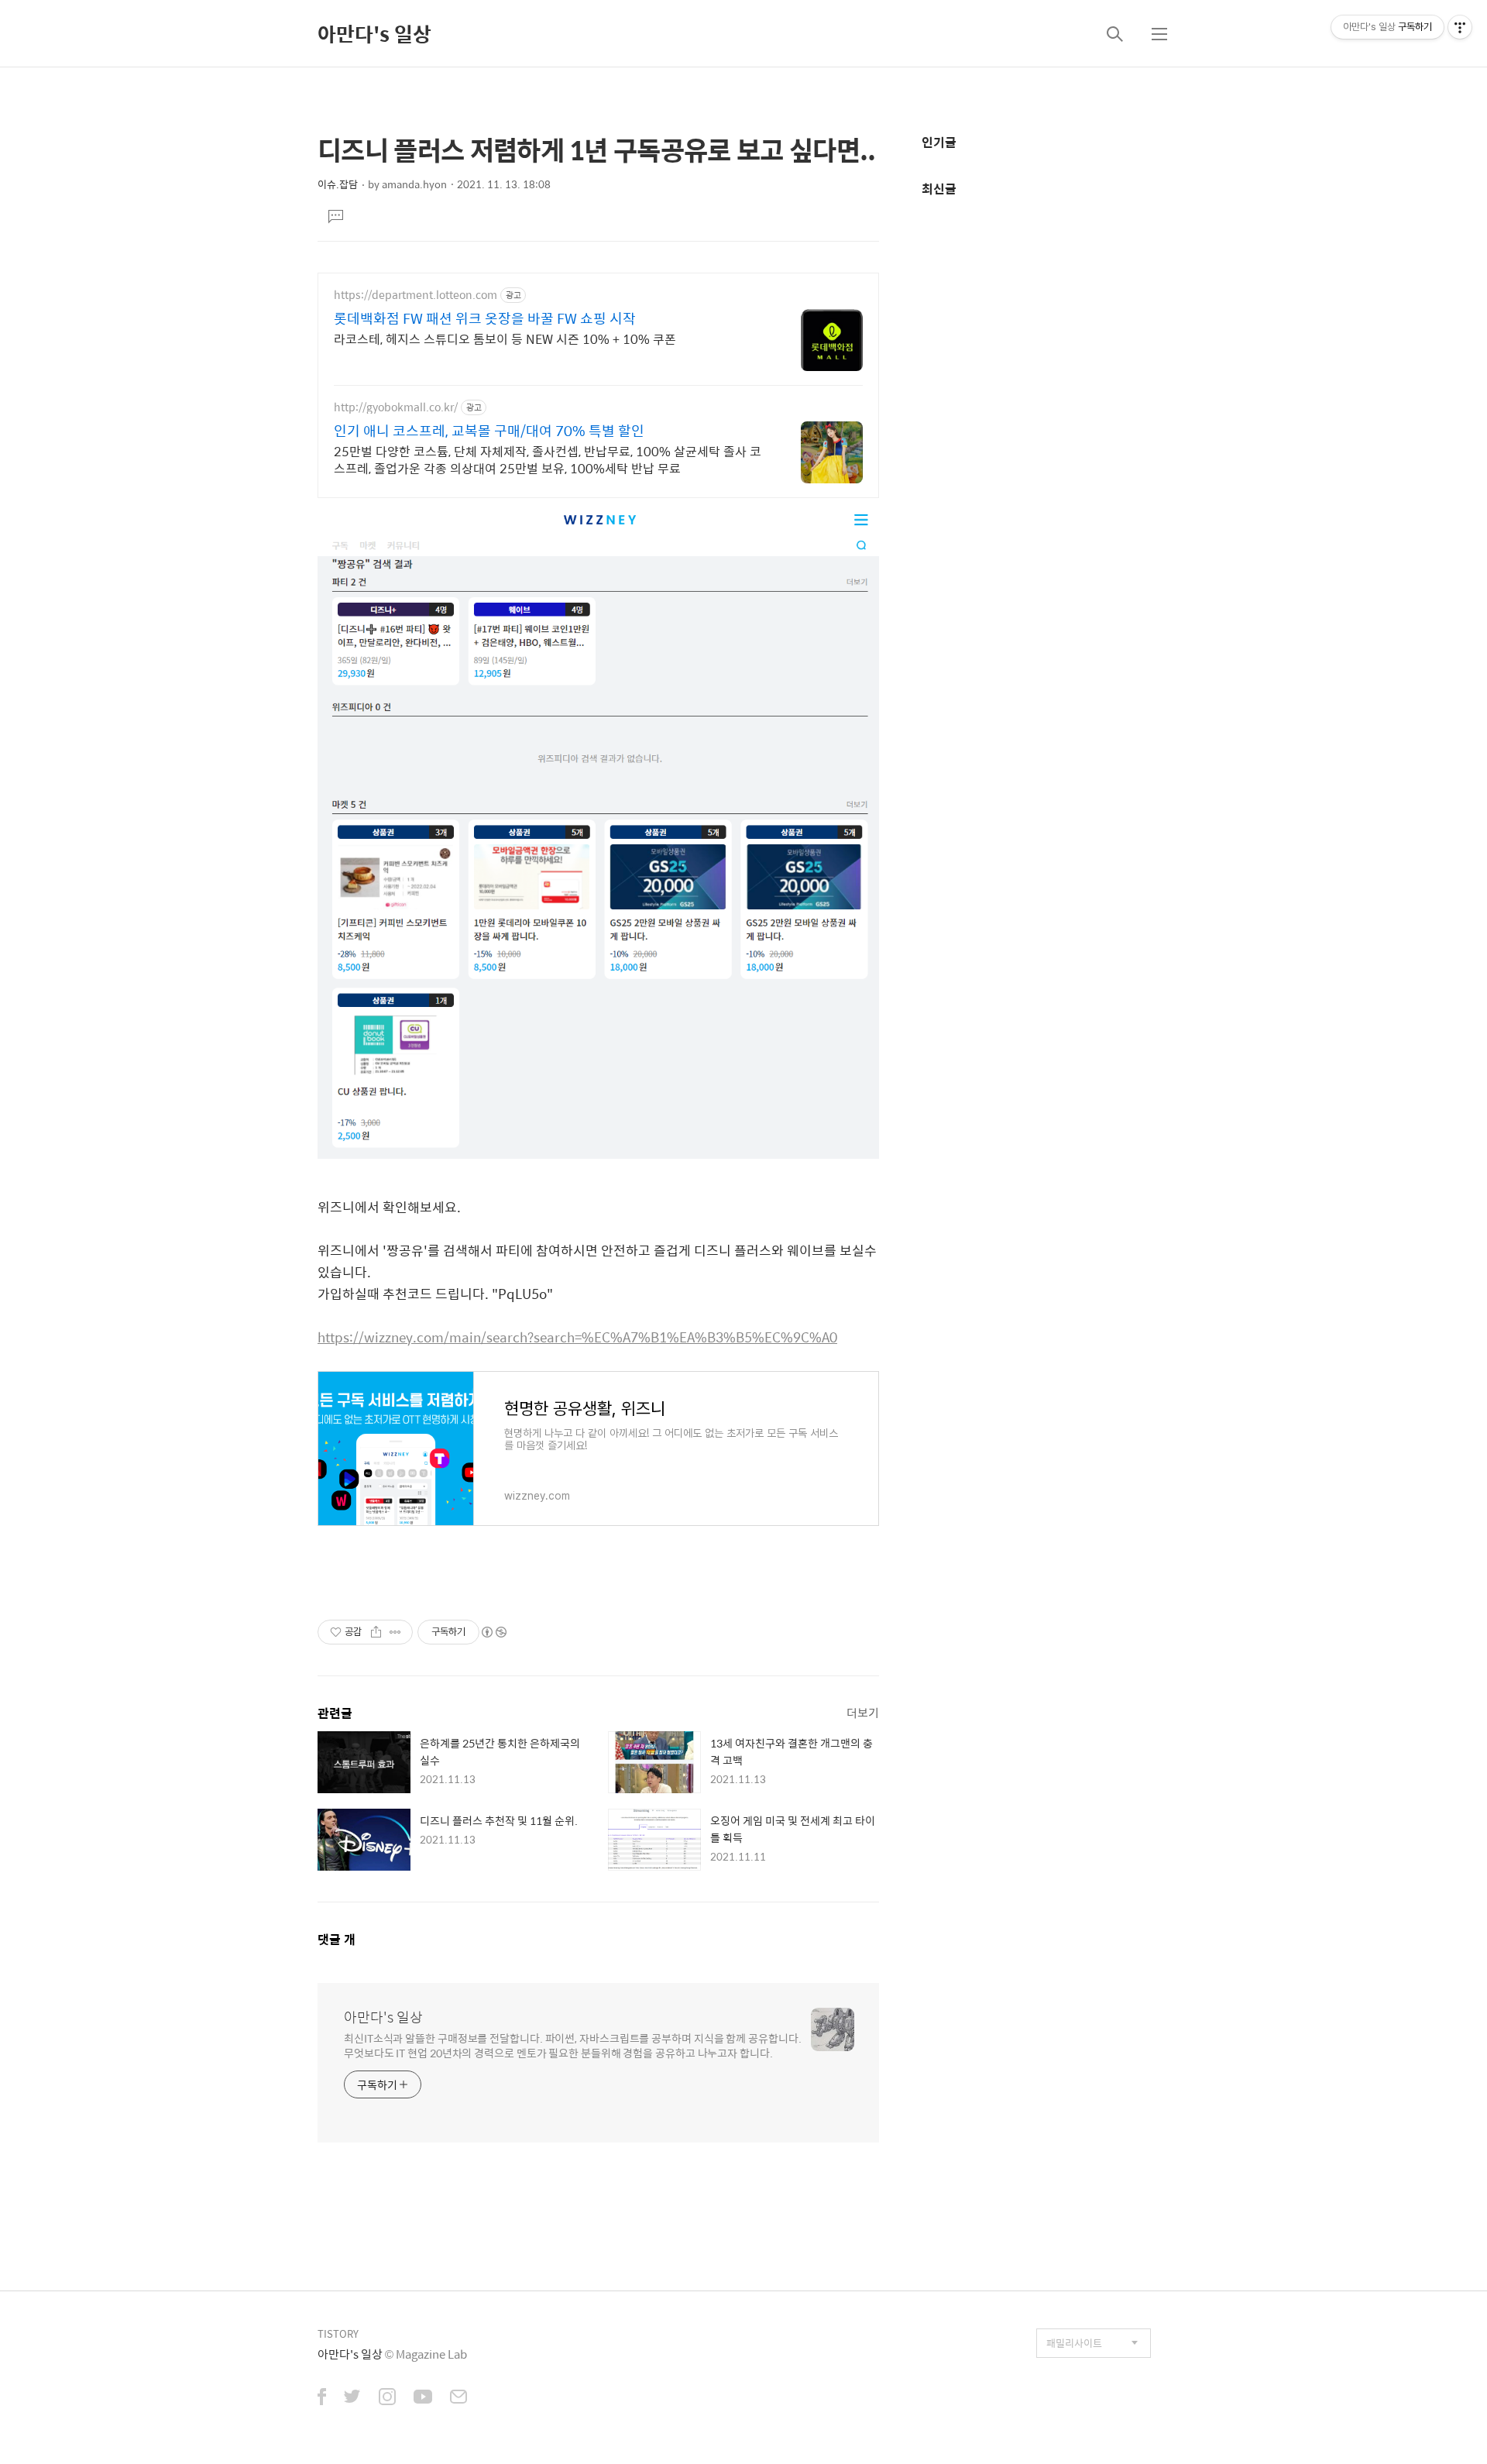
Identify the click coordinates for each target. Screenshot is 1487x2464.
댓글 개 (337, 1939)
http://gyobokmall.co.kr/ (396, 407)
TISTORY (338, 2333)
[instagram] (387, 2398)
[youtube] (423, 2398)
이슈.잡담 (338, 184)
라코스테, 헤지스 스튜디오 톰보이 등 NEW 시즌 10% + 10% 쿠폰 (505, 338)
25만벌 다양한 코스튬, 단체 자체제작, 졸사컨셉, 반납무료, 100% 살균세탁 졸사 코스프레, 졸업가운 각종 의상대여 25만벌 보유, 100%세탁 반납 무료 (548, 459)
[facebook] (322, 2398)
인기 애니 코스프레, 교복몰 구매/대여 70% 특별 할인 (489, 431)
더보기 (863, 1712)
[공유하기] (376, 1632)
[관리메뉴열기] (1460, 27)
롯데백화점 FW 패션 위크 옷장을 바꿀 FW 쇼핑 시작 (485, 318)
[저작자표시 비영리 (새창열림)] (493, 1632)
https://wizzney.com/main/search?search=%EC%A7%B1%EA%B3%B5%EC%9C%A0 (577, 1337)
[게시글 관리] (395, 1632)
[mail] (458, 2398)
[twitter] (352, 2398)
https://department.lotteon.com (416, 295)
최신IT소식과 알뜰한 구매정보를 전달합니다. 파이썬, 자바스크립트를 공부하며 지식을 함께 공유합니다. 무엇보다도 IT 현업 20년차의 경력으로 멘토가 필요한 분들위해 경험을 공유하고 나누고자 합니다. (572, 2045)
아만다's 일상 (374, 33)
